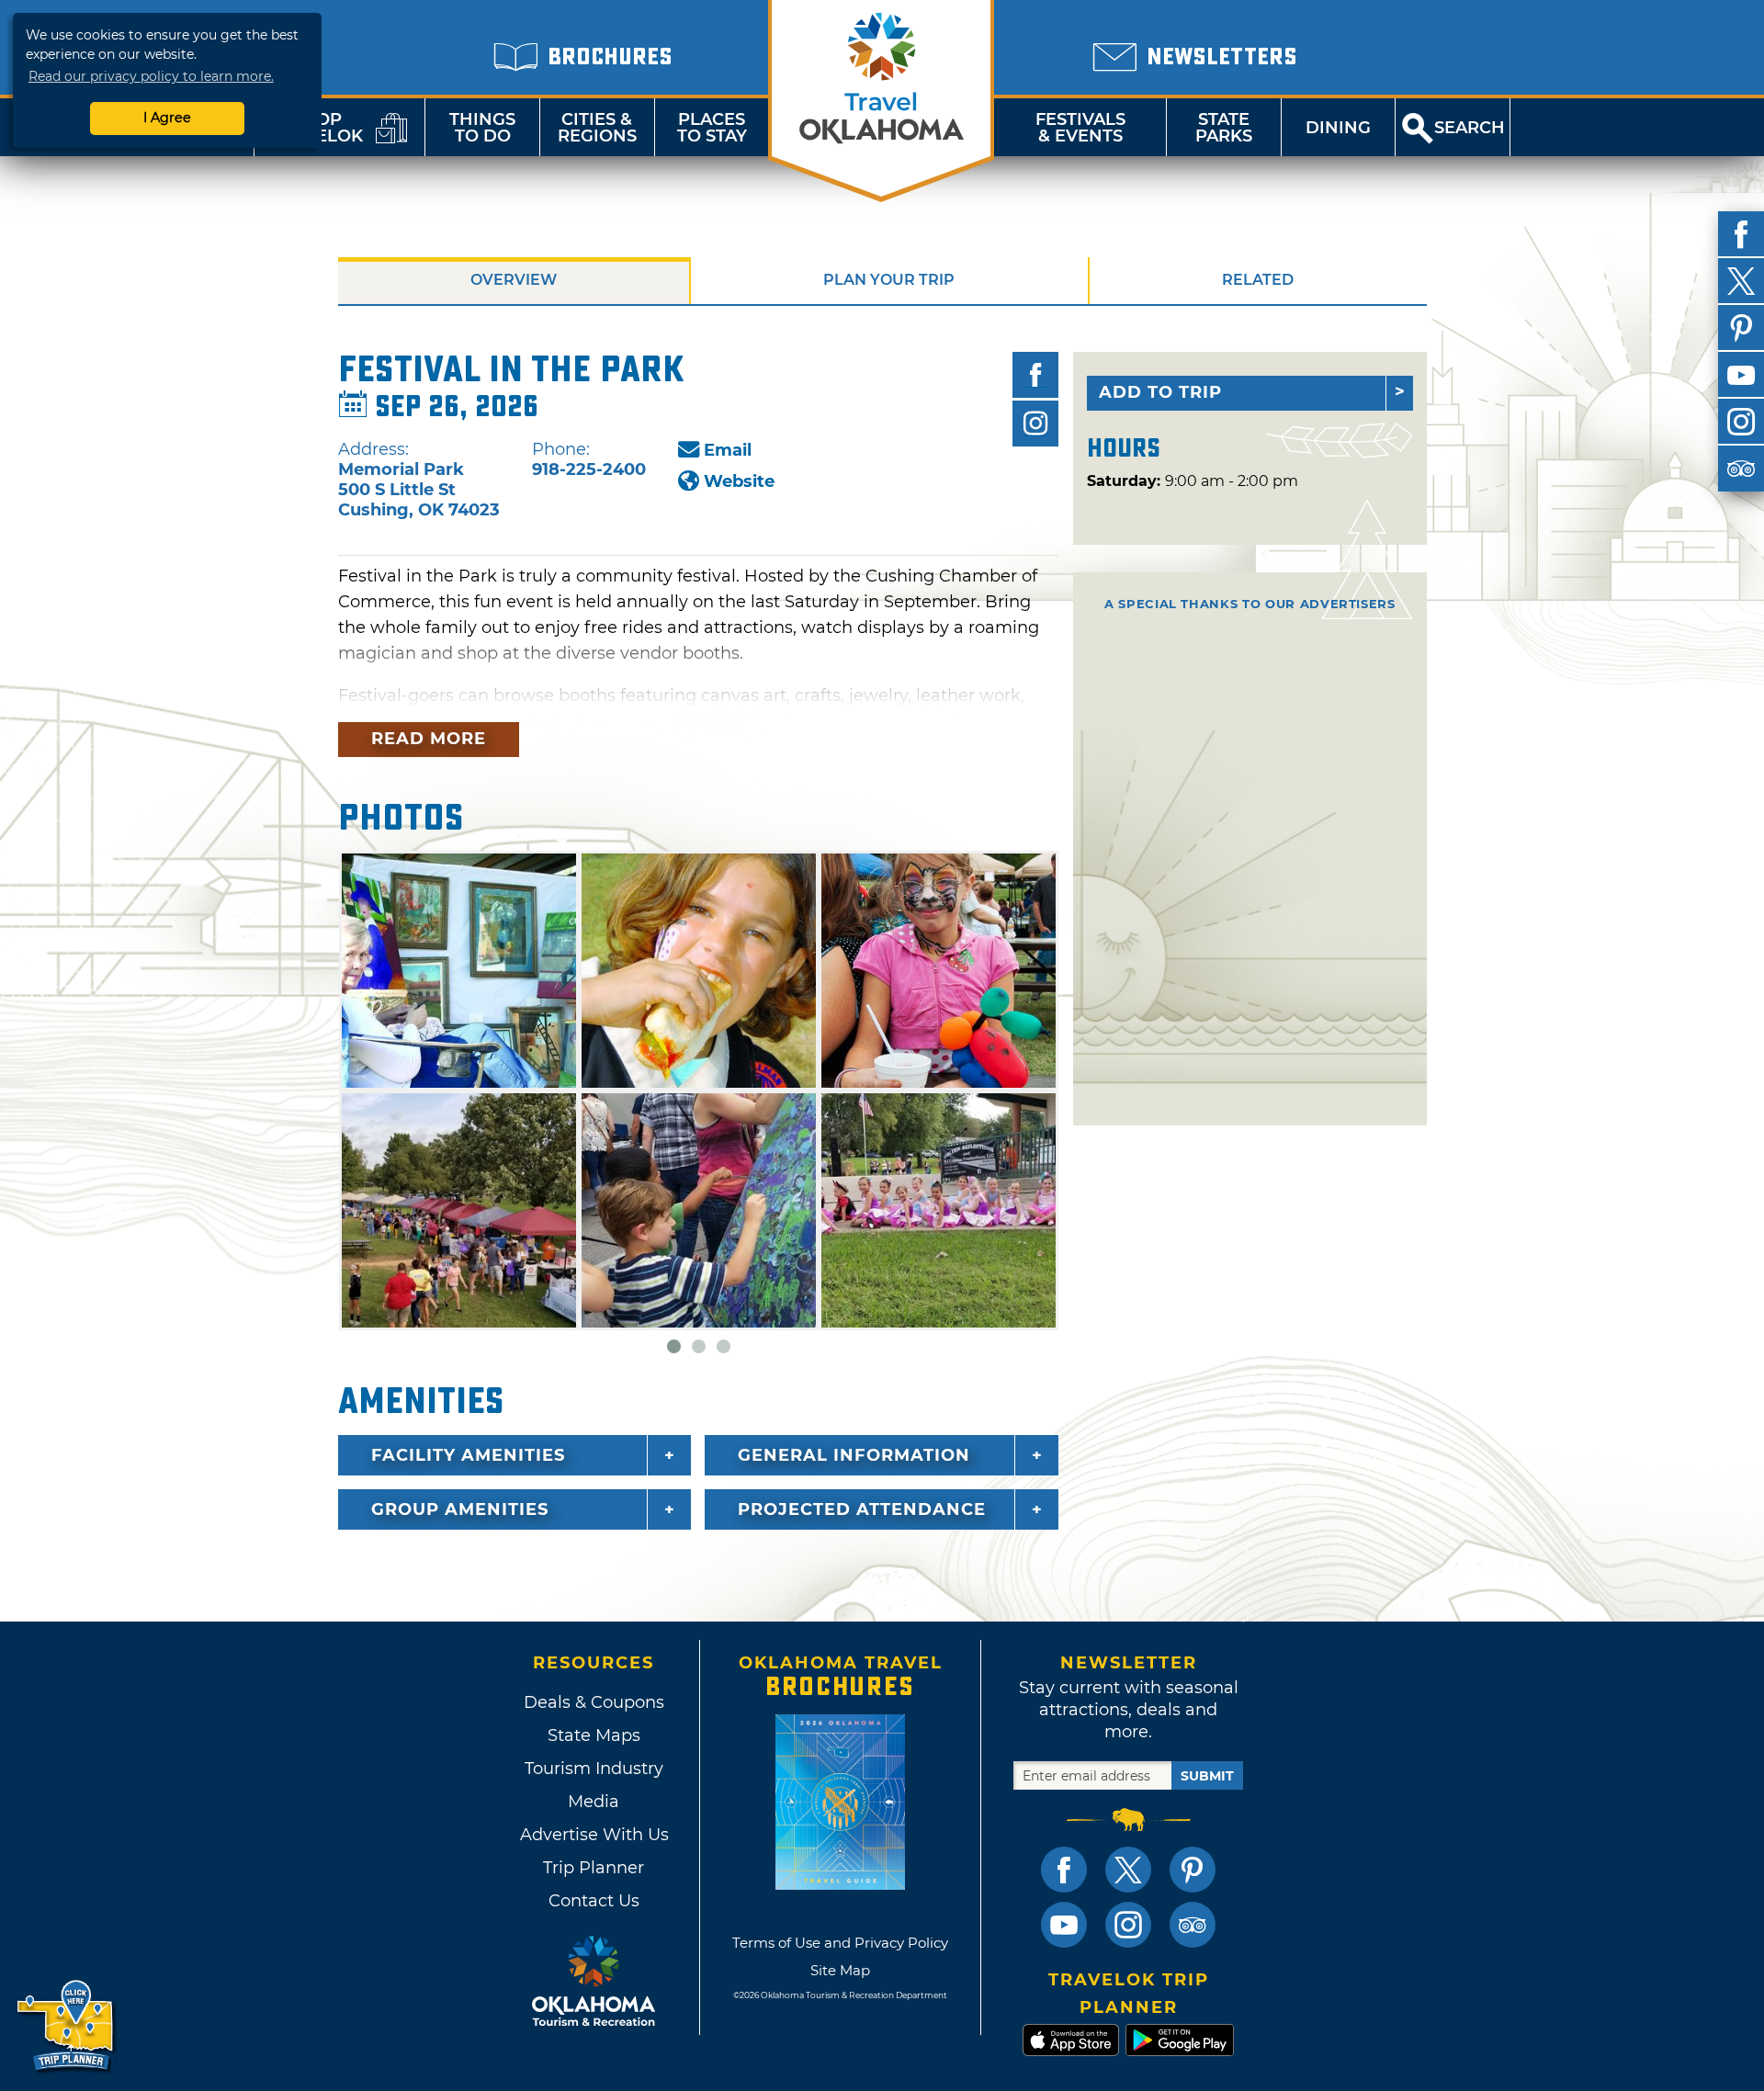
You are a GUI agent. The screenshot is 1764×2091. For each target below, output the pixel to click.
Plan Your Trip (889, 280)
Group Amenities (460, 1509)
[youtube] (1741, 375)
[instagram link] (1128, 1925)
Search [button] (1470, 128)
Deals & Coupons (594, 1702)
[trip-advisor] (1741, 469)
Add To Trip (1160, 392)
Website (739, 481)
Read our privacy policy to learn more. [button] (151, 76)
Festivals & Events (1080, 128)
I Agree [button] (167, 118)
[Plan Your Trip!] (67, 2026)
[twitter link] (1128, 1870)
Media (594, 1802)
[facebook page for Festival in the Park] (1035, 375)
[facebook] (1741, 234)
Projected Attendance (862, 1509)
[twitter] (1741, 281)
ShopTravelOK (317, 128)
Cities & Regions (597, 128)
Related (1258, 280)
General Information (854, 1455)
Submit (1207, 1776)
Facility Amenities (468, 1455)
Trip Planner (594, 1868)
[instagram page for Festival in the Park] (1035, 424)
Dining (1338, 128)
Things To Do (482, 128)
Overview (514, 280)
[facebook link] (1064, 1870)
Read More (429, 739)
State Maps (594, 1735)
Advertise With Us (594, 1835)
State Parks (1224, 128)
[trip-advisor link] (1193, 1925)
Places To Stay (712, 128)
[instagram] (1741, 422)
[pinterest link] (1193, 1870)
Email (728, 450)
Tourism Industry (594, 1769)
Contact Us (594, 1901)
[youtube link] (1064, 1925)
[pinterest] (1741, 328)
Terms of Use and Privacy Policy (840, 1943)
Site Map (840, 1970)
